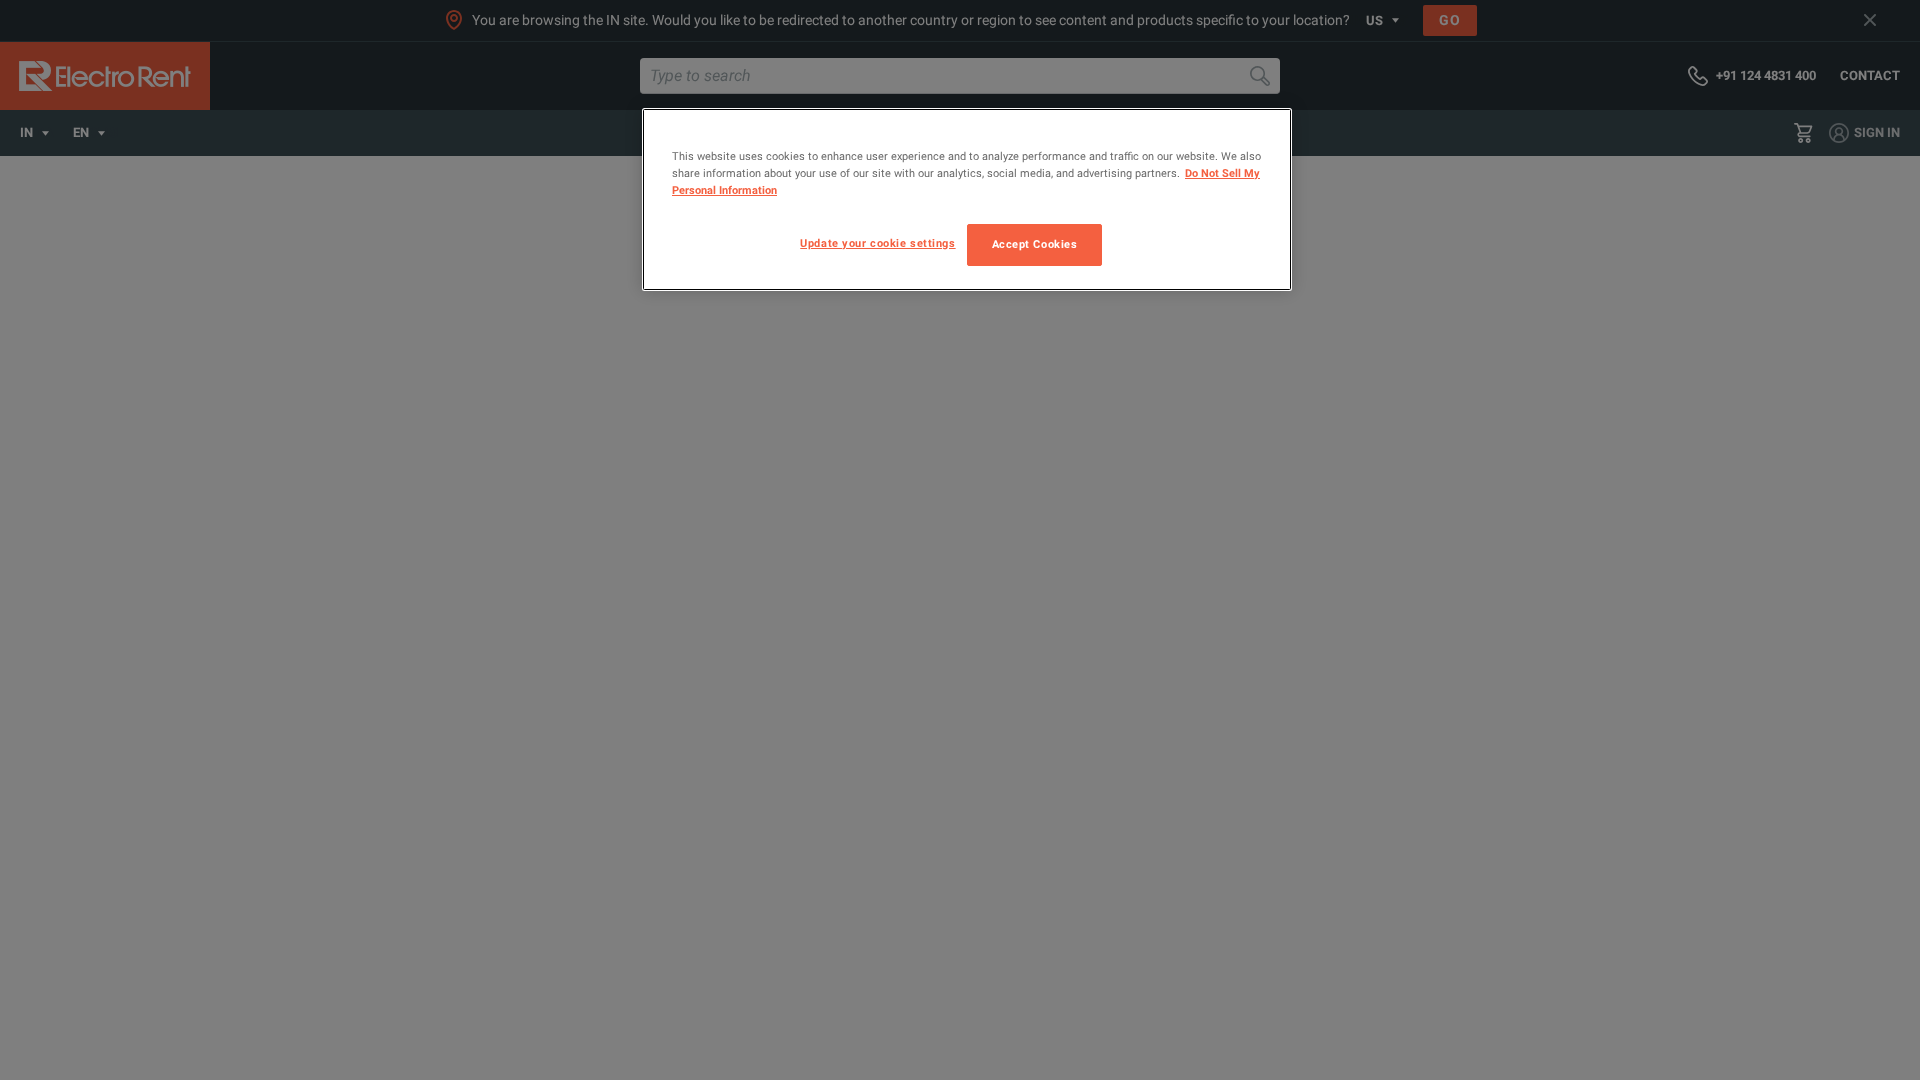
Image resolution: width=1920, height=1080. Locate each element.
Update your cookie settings (877, 243)
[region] (967, 199)
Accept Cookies (1035, 244)
